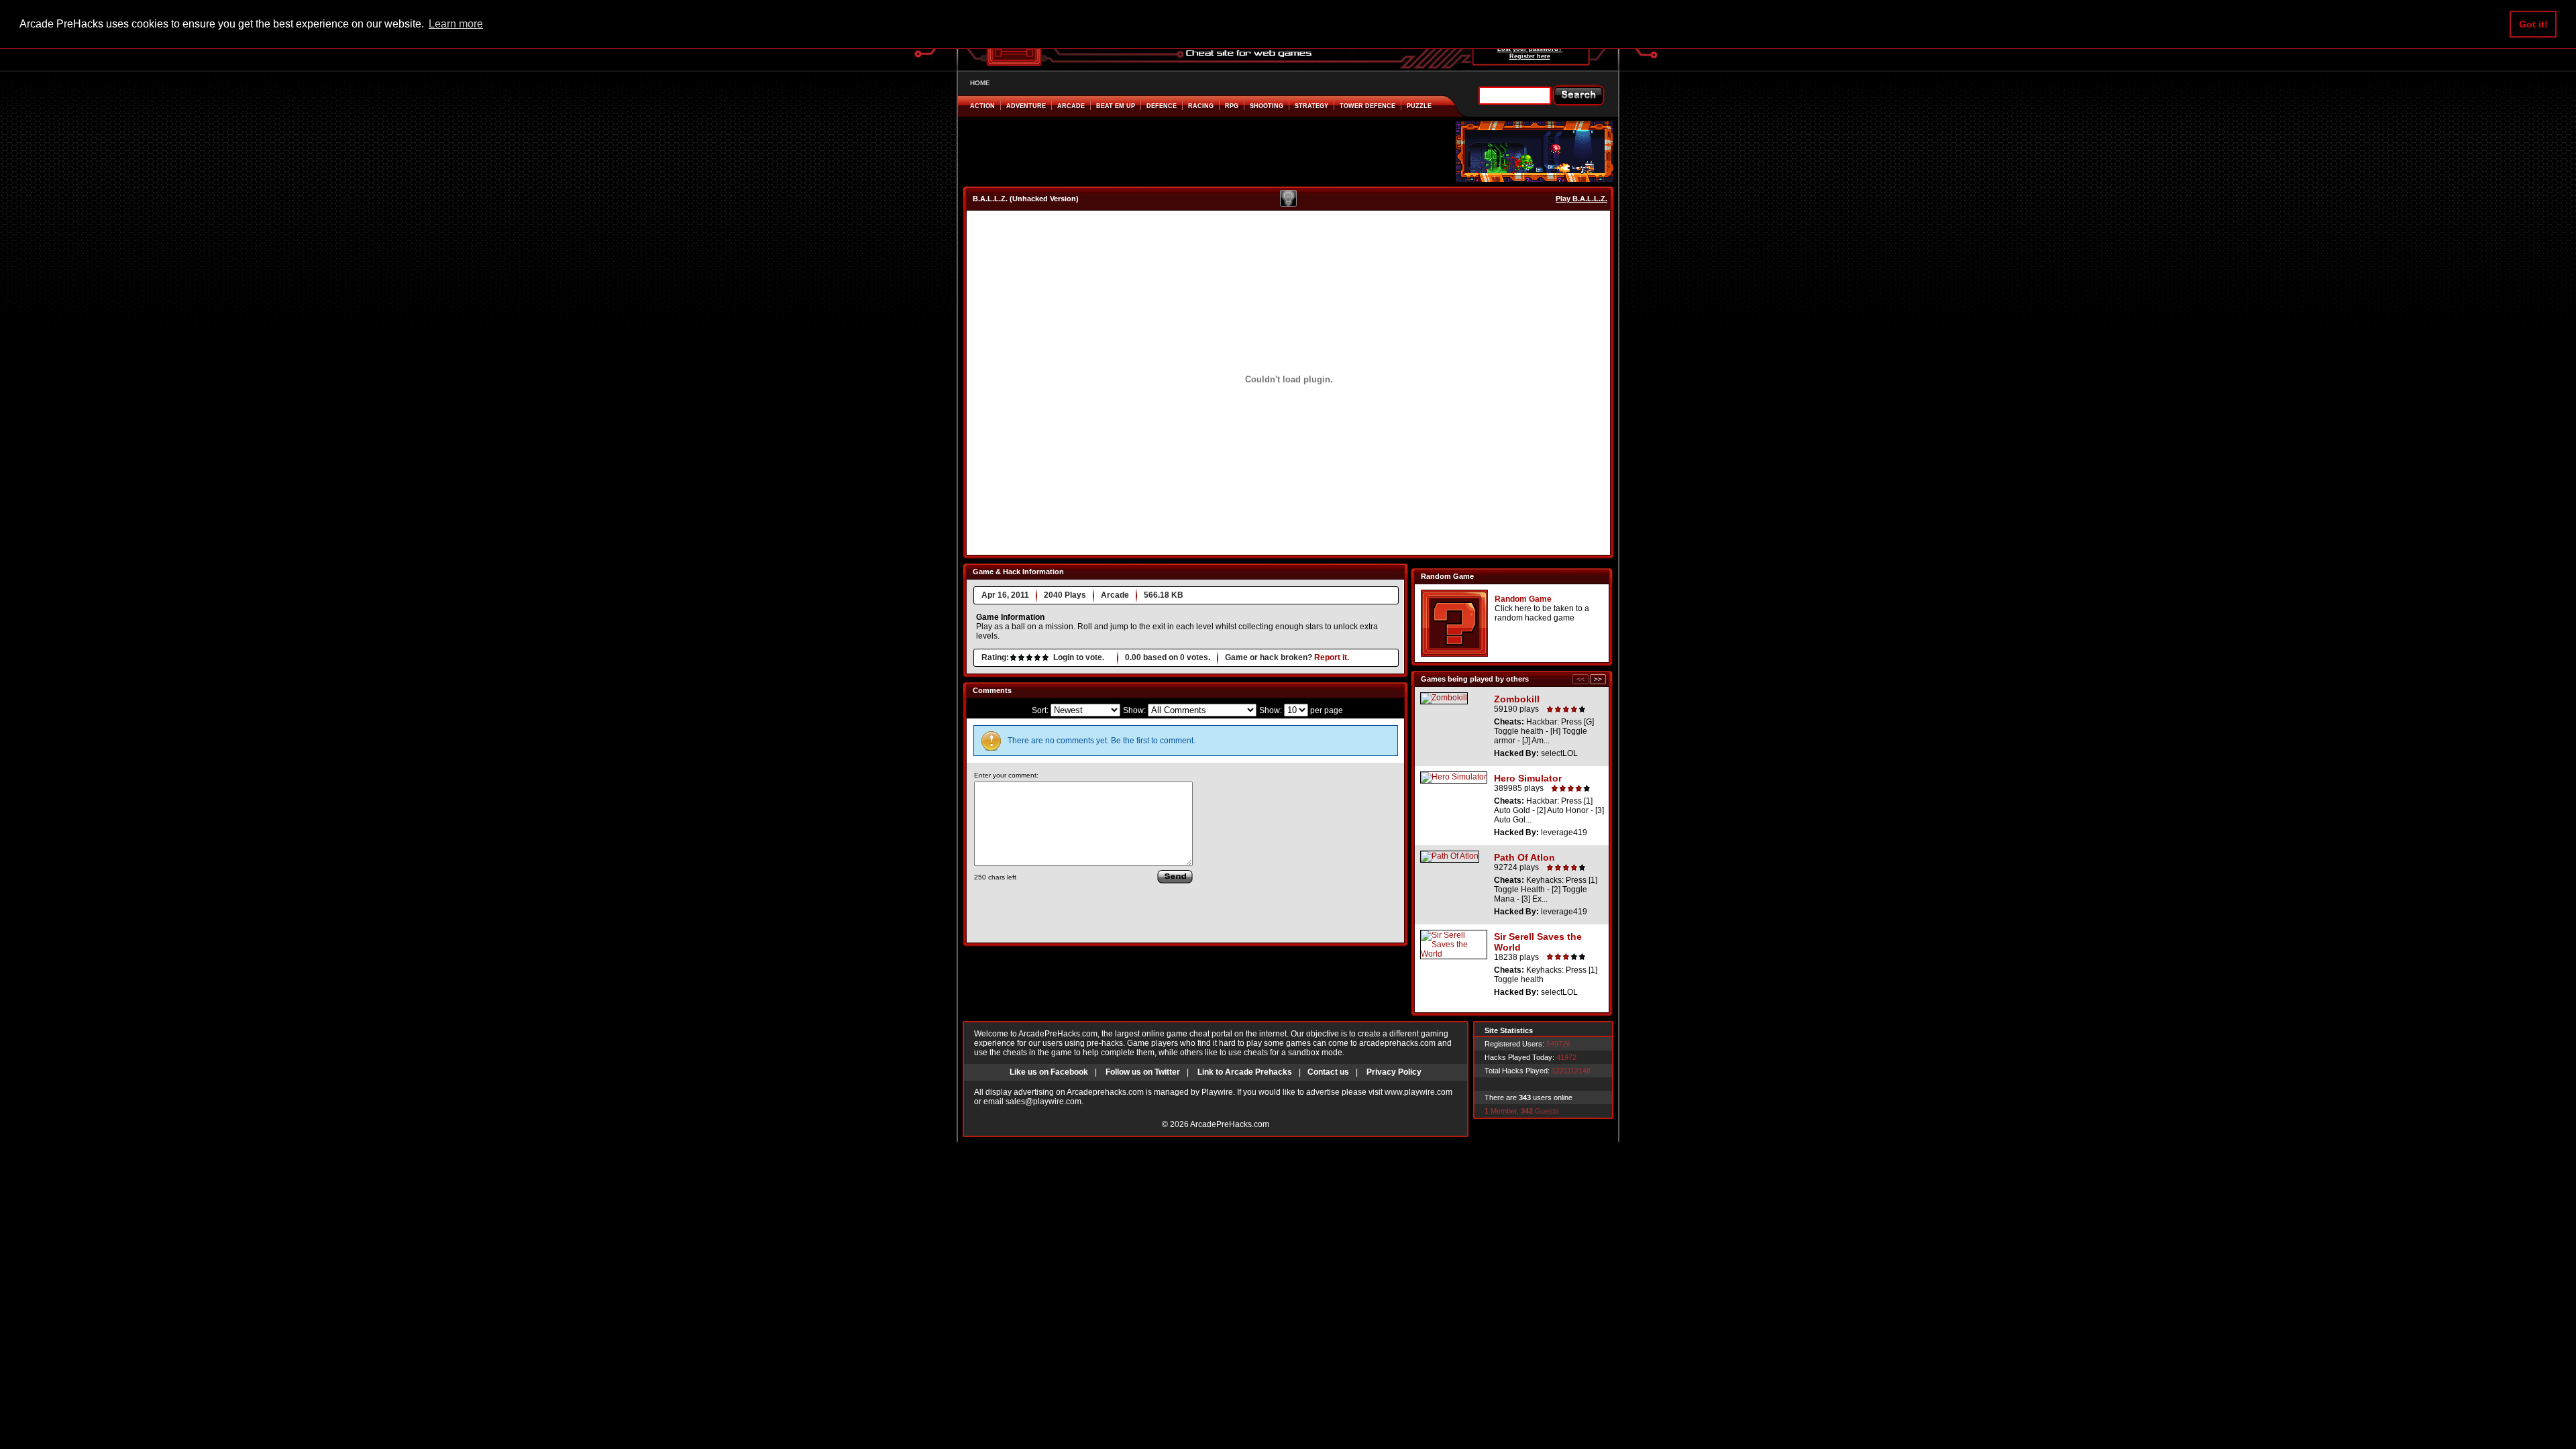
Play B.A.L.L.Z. (1581, 199)
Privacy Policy (1394, 1072)
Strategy (1311, 106)
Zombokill (1517, 699)
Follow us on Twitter (1143, 1072)
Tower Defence (1367, 106)
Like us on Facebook (1049, 1072)
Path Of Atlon (1524, 857)
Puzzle (1419, 106)
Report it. (1332, 657)
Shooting (1267, 106)
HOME (980, 83)
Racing (1201, 106)
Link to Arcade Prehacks (1245, 1072)
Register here (1530, 56)
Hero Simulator (1528, 778)
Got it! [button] (2533, 24)
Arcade (1071, 106)
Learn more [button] (456, 24)
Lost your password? (1530, 49)
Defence (1162, 106)
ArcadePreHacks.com (1230, 1124)
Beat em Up (1116, 106)
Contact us (1328, 1072)
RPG (1232, 106)
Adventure (1026, 106)
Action (982, 106)
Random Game (1523, 599)
